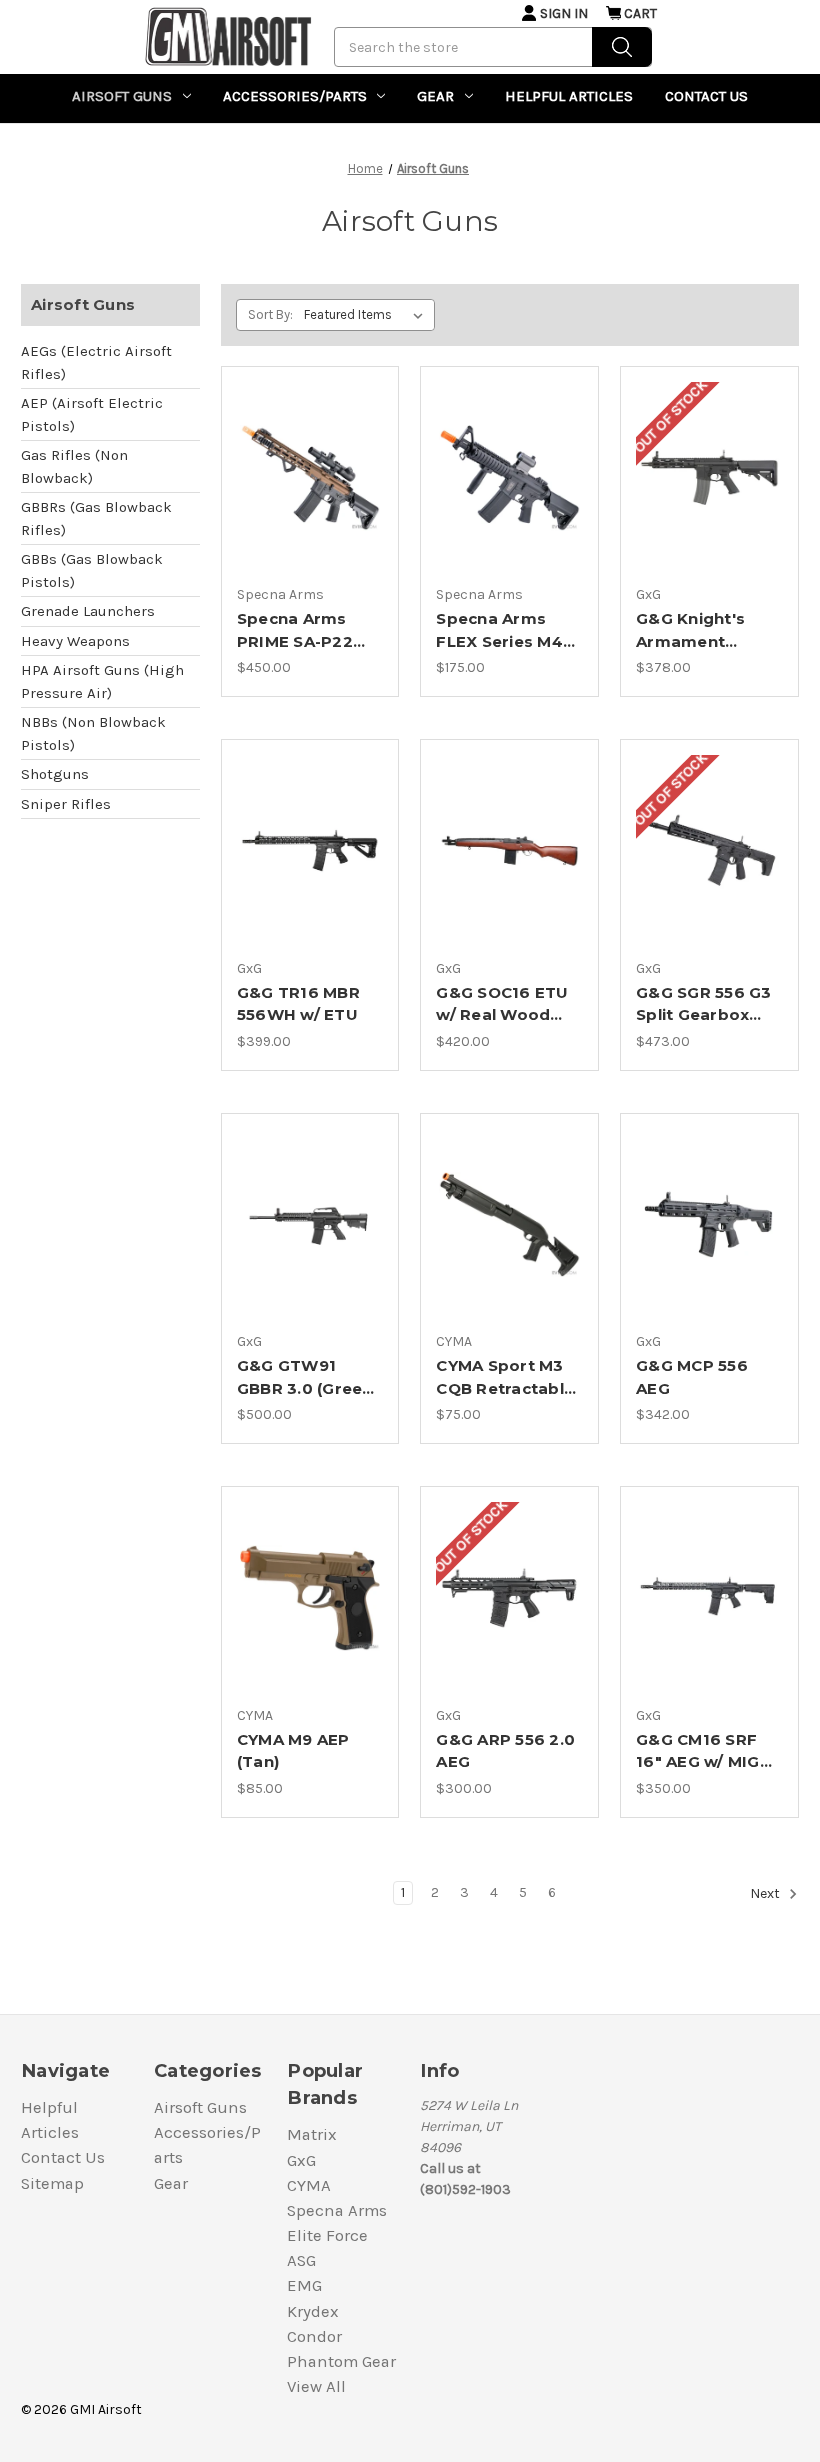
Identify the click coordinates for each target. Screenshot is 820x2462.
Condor (314, 2336)
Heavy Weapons (75, 641)
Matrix (312, 2134)
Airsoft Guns (122, 96)
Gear (435, 96)
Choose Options (310, 478)
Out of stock (710, 478)
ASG (301, 2260)
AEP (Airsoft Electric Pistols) (92, 414)
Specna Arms (337, 2210)
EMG (304, 2285)
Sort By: (270, 314)
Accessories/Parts (295, 96)
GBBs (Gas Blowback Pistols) (92, 570)
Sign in (564, 13)
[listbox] (367, 315)
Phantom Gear (341, 2361)
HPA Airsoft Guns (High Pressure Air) (102, 681)
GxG (301, 2160)
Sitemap (52, 2183)
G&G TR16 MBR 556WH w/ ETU (298, 1004)
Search (622, 47)
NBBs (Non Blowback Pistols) (93, 733)
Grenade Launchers (88, 611)
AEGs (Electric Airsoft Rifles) (96, 362)
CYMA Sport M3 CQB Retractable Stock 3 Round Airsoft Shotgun (505, 1378)
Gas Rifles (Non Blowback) (74, 466)
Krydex (313, 2311)
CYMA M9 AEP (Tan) (293, 1751)
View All (316, 2386)
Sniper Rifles (66, 804)
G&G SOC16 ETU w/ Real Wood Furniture (502, 1005)
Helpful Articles (569, 96)
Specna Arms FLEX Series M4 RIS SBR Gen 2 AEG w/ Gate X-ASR (499, 631)
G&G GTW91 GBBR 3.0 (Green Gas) (305, 1378)
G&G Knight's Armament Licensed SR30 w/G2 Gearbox (696, 631)
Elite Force (327, 2235)
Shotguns (55, 774)
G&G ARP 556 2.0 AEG (505, 1751)
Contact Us (706, 96)
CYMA (309, 2185)
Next (766, 1893)
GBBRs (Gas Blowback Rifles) (96, 518)
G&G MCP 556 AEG (692, 1377)
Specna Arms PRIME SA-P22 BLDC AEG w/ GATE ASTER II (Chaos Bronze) (300, 631)
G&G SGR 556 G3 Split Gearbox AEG (704, 1005)
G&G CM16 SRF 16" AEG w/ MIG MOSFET (698, 1752)
